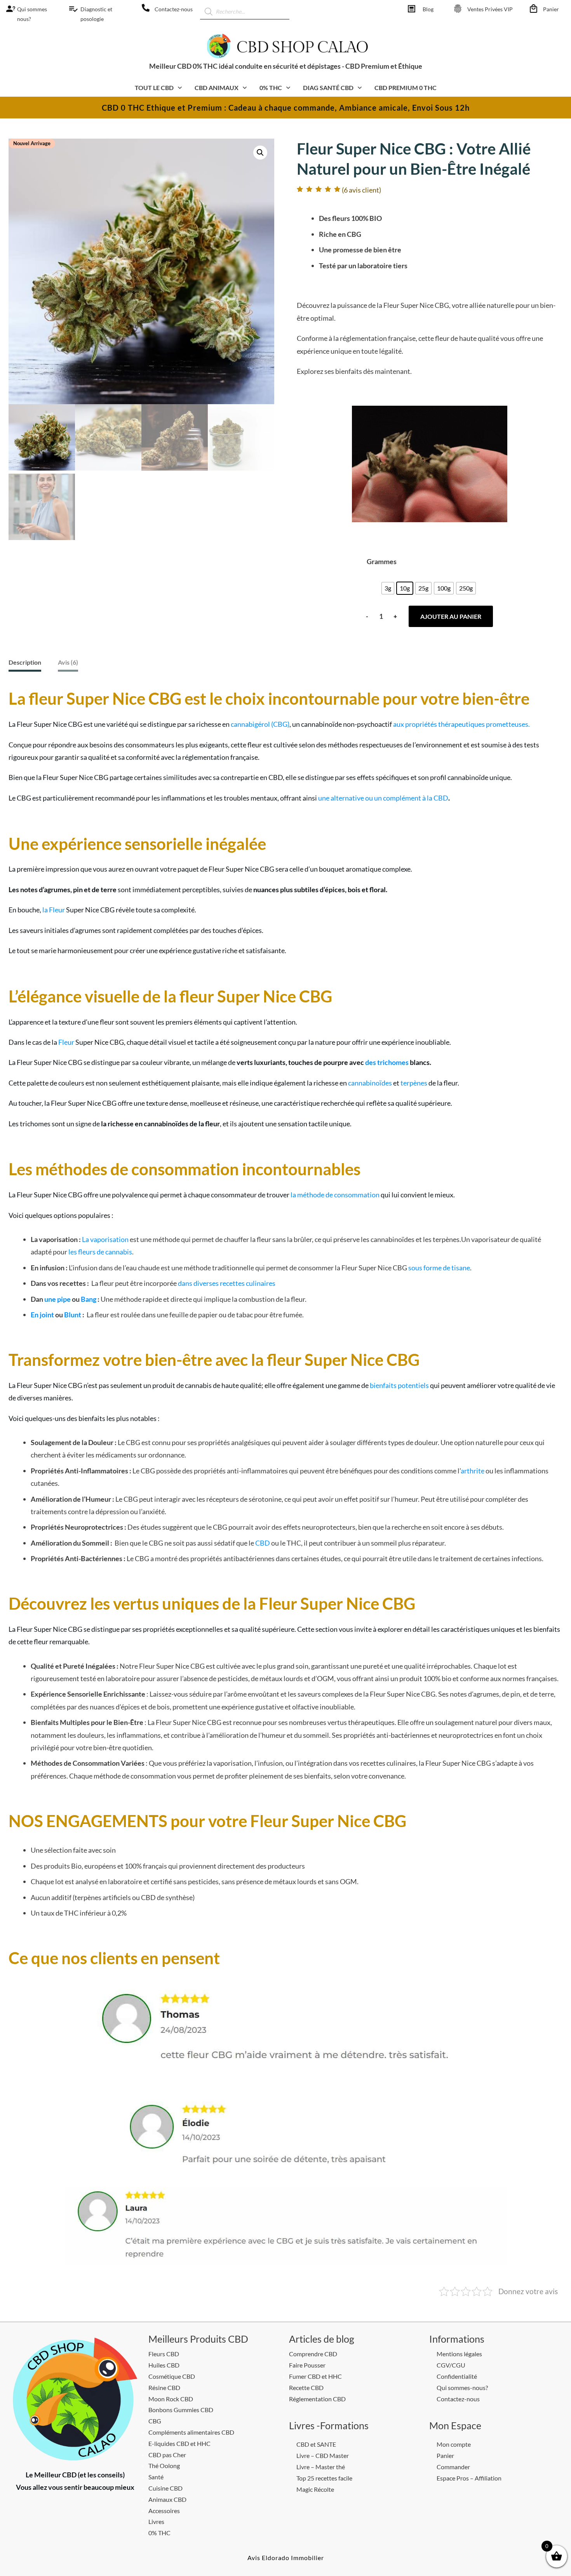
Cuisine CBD (165, 2488)
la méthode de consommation (335, 1195)
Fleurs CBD (164, 2354)
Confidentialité (457, 2376)
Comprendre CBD (313, 2354)
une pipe (57, 1299)
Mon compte (454, 2444)
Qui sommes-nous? (462, 2388)
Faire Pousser (307, 2365)
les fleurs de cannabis (100, 1252)
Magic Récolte (315, 2489)
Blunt (73, 1315)
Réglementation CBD (317, 2399)
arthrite (473, 1471)
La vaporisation (105, 1239)
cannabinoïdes (370, 1083)
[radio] (388, 588)
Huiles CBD (164, 2365)
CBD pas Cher (167, 2455)
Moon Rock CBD (171, 2399)
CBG (155, 2421)
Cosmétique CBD (172, 2376)
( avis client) (361, 190)
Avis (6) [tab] (68, 662)
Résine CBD (164, 2388)
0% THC (159, 2533)
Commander (453, 2467)
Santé (156, 2477)
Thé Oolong (164, 2466)
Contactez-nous (174, 9)
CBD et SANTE (316, 2444)
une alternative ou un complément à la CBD (383, 798)
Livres (156, 2521)
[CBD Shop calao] (8, 9)
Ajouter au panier (451, 616)
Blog (428, 9)
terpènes (414, 1083)
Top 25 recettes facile (324, 2478)
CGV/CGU (451, 2365)
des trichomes (387, 1062)
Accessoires (164, 2511)
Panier (551, 9)
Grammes (382, 561)
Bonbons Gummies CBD (181, 2410)
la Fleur (54, 910)
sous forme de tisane (439, 1268)
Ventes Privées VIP (490, 9)
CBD (263, 1543)
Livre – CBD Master (323, 2455)
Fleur (66, 1042)
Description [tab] (25, 662)
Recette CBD (306, 2388)
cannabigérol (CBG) (260, 724)
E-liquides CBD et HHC (179, 2443)
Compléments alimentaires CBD (191, 2432)
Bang (89, 1299)
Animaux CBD (167, 2499)
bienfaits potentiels (399, 1385)
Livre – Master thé (321, 2467)
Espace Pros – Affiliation (469, 2478)
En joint (42, 1315)
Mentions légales (459, 2354)
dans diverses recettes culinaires (227, 1283)
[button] (260, 153)
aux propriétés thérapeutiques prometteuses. (461, 724)
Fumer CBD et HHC (315, 2376)
